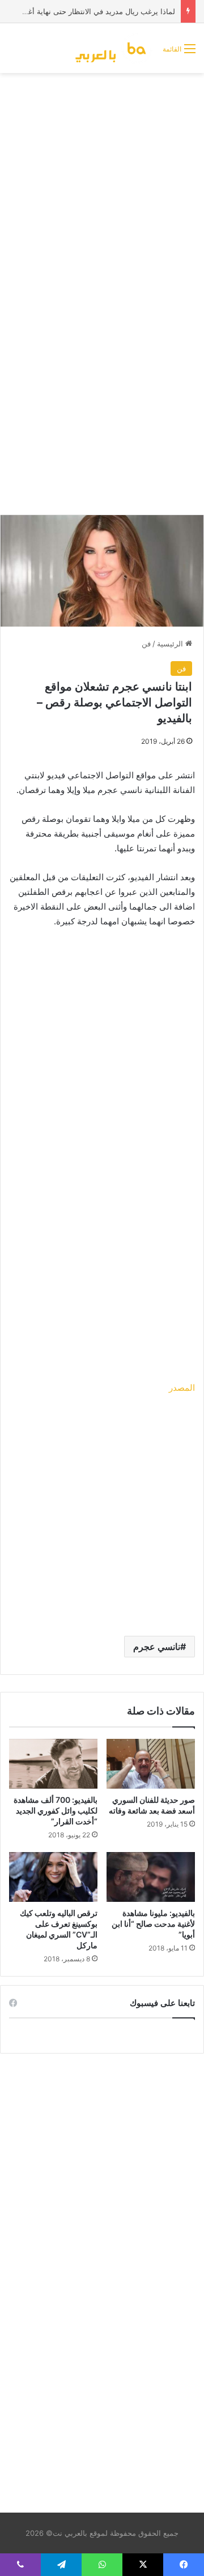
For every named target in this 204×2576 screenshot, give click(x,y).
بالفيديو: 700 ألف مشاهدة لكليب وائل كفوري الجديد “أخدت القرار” (56, 1810)
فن (146, 644)
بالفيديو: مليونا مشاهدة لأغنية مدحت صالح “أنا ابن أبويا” (153, 1924)
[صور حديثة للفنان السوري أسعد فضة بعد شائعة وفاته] (151, 1764)
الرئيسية (171, 644)
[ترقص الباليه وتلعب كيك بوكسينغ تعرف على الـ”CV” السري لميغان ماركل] (53, 1877)
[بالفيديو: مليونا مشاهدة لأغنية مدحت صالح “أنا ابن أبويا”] (151, 1877)
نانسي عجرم (157, 1647)
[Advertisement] (102, 186)
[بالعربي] (114, 48)
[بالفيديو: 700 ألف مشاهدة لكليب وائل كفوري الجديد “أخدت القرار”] (53, 1764)
